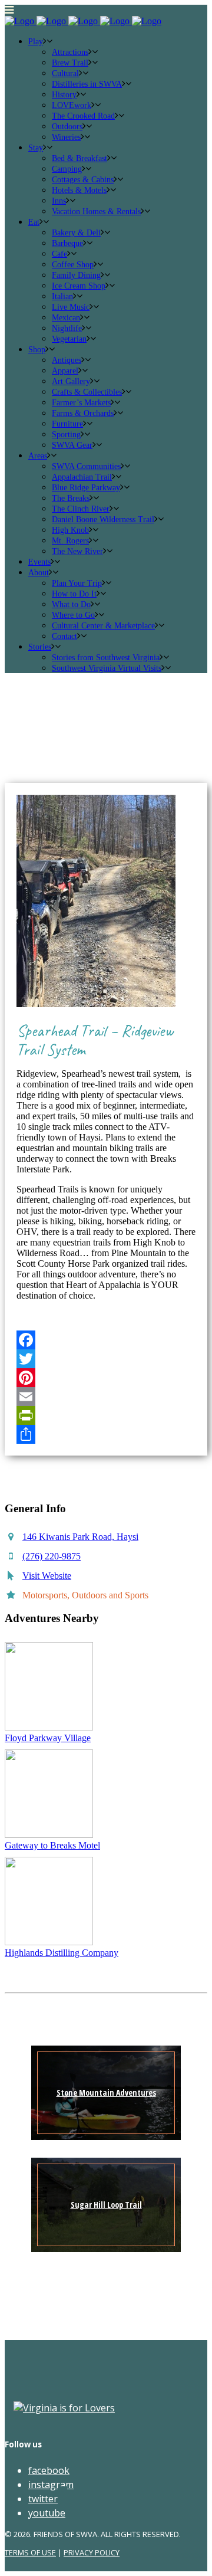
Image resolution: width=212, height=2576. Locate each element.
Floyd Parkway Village (48, 1738)
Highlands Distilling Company (62, 1953)
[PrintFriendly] (106, 1415)
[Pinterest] (106, 1378)
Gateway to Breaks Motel (52, 1845)
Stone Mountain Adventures (106, 2092)
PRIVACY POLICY (92, 2552)
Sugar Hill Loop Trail (106, 2205)
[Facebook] (106, 1340)
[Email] (106, 1397)
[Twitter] (106, 1359)
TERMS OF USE (30, 2552)
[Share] (106, 1434)
